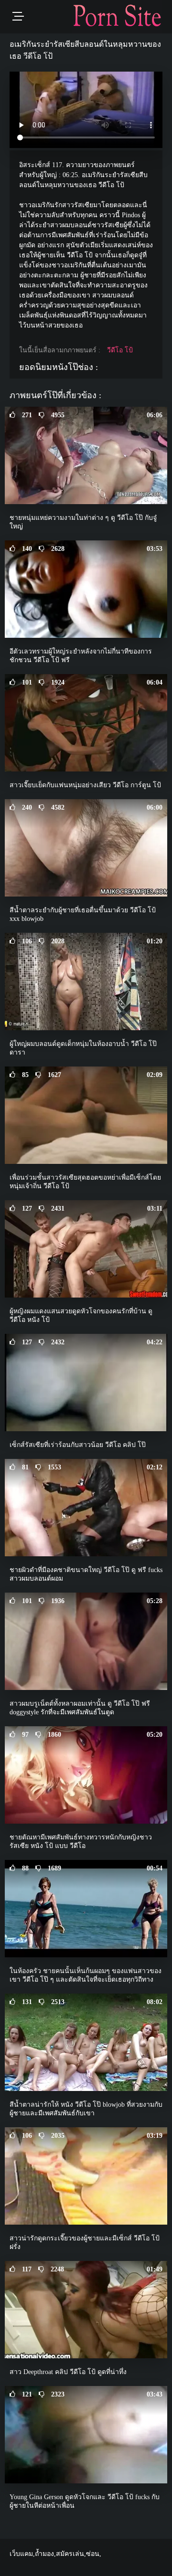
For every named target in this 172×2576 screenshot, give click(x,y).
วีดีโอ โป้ (120, 350)
